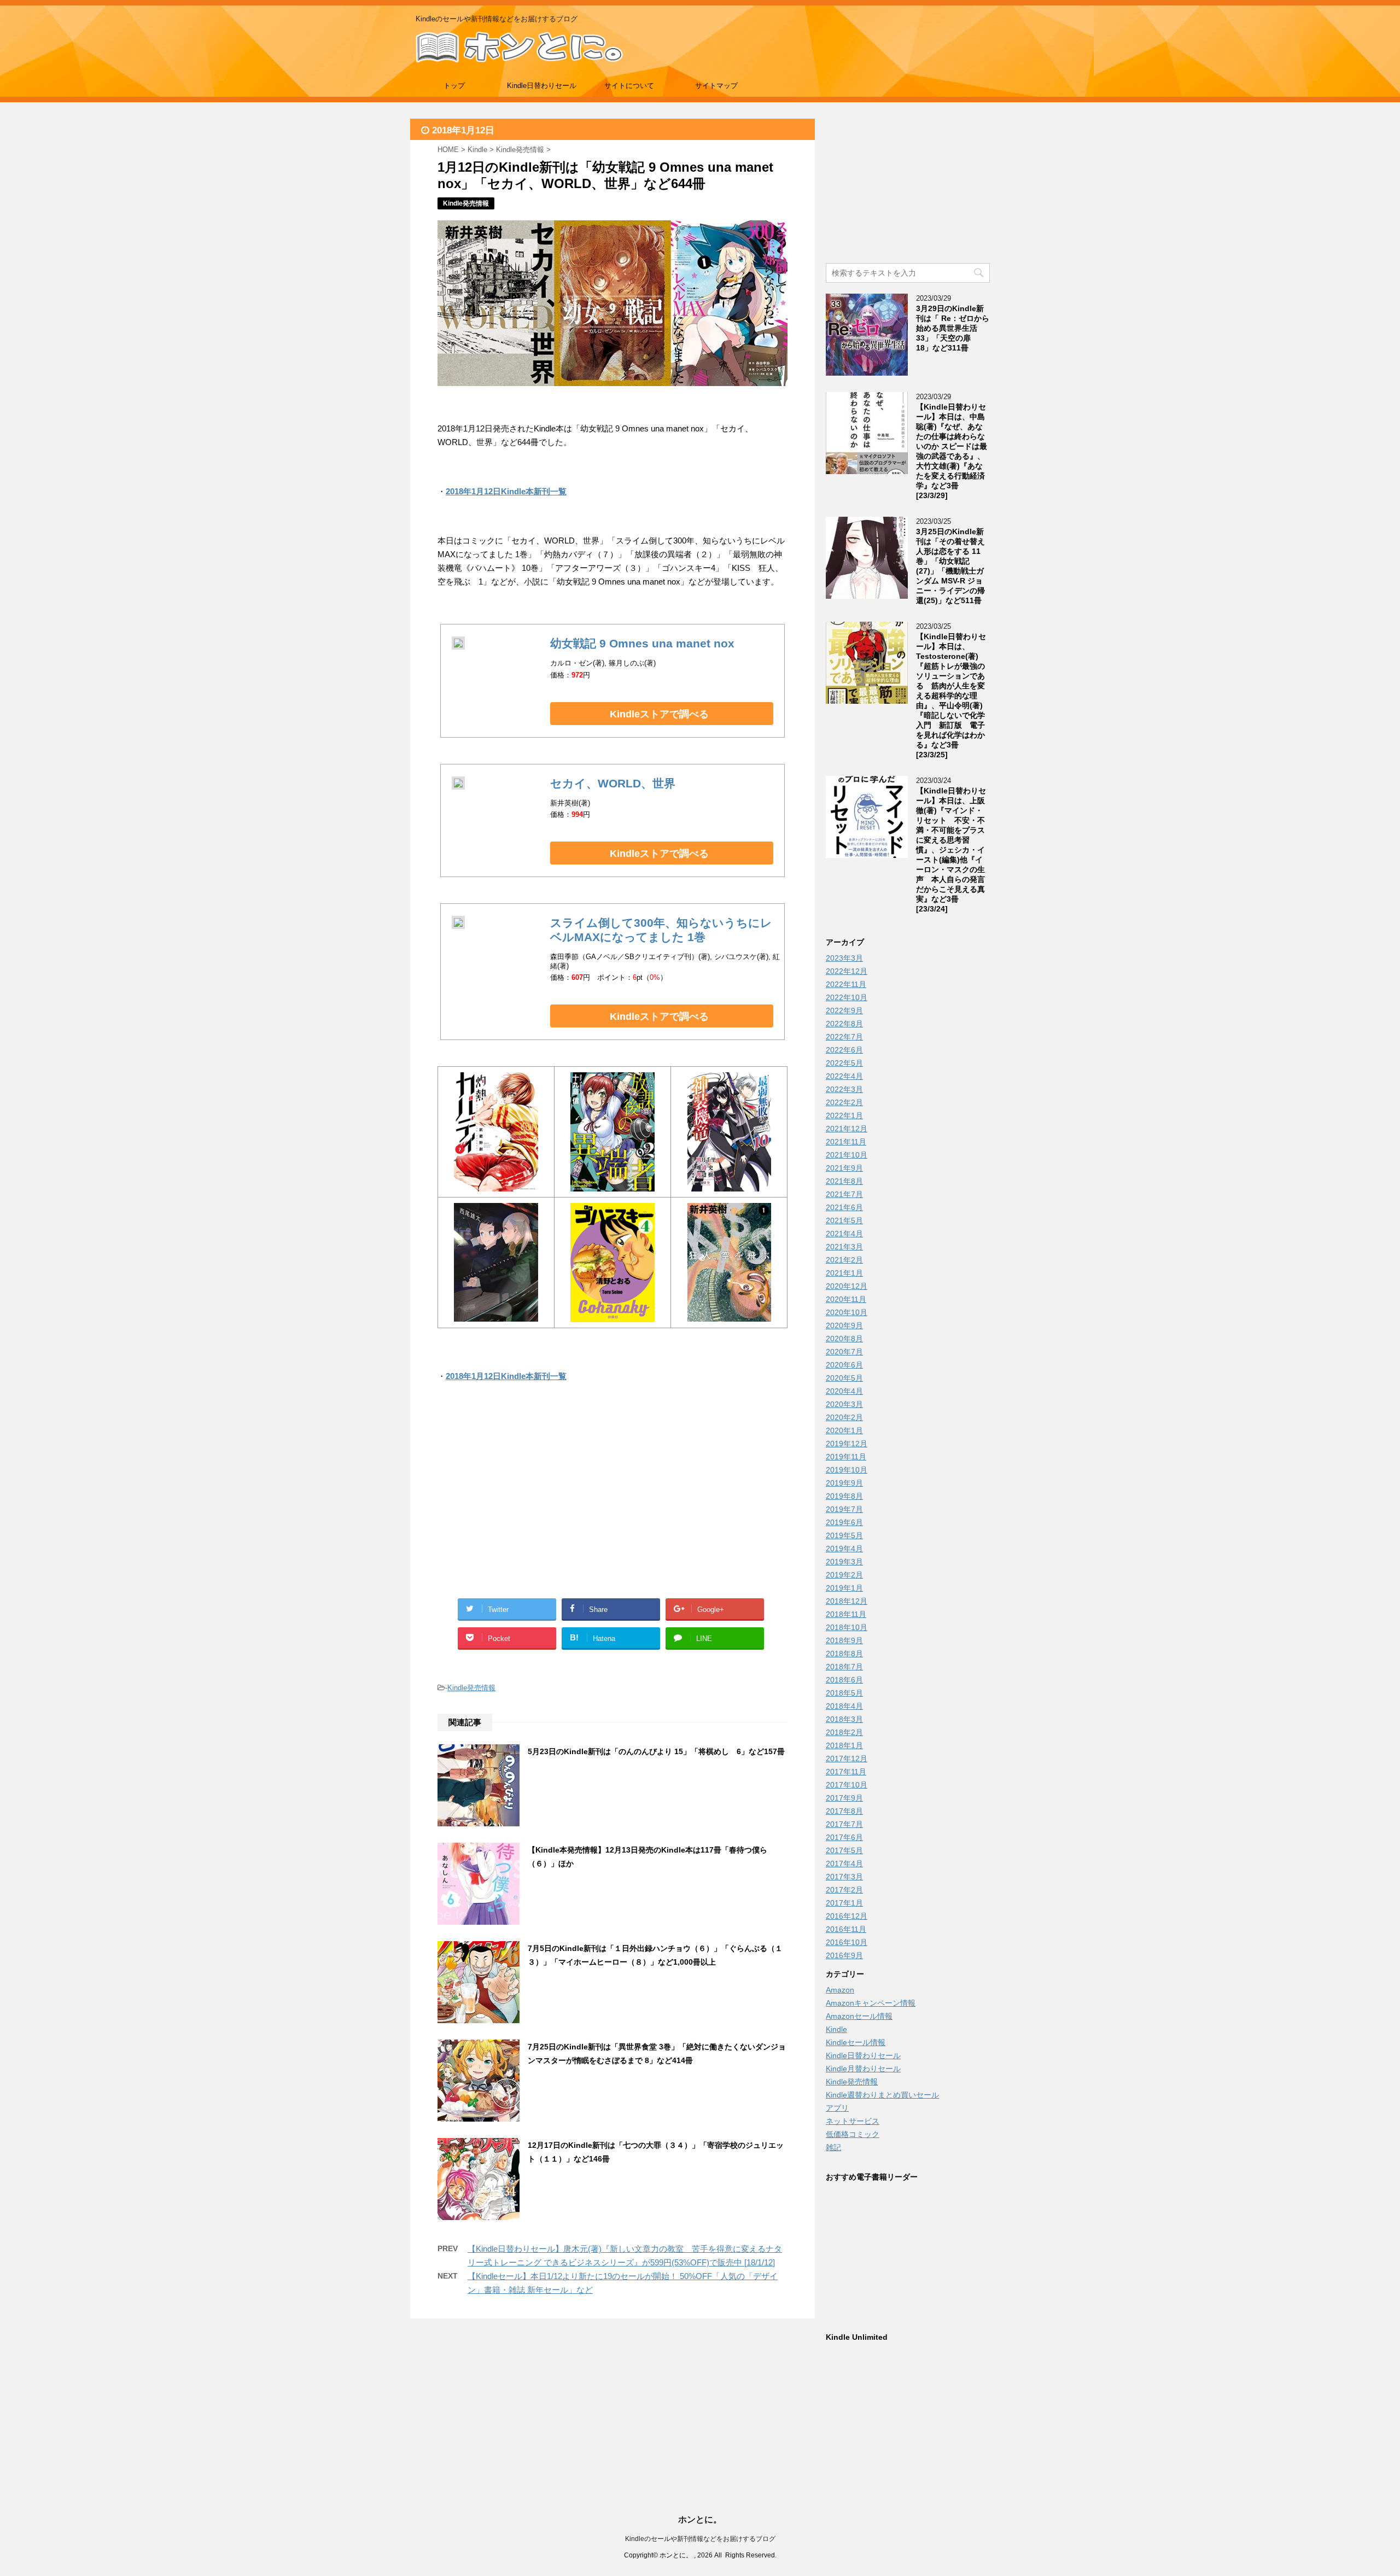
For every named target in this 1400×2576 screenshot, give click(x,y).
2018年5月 (844, 1693)
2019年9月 (844, 1483)
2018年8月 (844, 1654)
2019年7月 (844, 1509)
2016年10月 (847, 1942)
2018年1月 (844, 1745)
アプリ (837, 2108)
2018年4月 (844, 1706)
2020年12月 (847, 1286)
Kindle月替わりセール (863, 2069)
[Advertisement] (525, 1503)
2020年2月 (844, 1417)
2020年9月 (844, 1325)
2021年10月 (847, 1155)
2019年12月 (847, 1444)
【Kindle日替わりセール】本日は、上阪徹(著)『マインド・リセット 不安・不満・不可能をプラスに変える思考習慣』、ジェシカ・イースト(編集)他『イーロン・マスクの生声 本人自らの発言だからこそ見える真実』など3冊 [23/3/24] (951, 850)
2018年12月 (847, 1601)
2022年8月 (844, 1024)
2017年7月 (844, 1824)
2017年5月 (844, 1850)
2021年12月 (847, 1129)
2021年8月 (844, 1181)
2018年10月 (847, 1627)
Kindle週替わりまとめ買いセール (882, 2095)
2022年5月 (844, 1063)
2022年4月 (844, 1076)
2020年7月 (844, 1352)
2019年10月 (847, 1470)
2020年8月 (844, 1339)
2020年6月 (844, 1365)
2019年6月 (844, 1522)
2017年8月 (844, 1811)
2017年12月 (847, 1759)
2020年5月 (844, 1378)
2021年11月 (846, 1142)
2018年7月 (844, 1667)
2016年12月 (847, 1916)
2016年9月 (844, 1955)
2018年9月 (844, 1640)
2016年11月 (846, 1929)
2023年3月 (844, 958)
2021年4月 (844, 1234)
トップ (454, 86)
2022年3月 (844, 1089)
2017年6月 (844, 1837)
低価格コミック (853, 2134)
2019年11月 (846, 1457)
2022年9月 (844, 1010)
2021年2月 (844, 1260)
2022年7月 (844, 1037)
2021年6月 (844, 1207)
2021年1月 (844, 1273)
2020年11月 (846, 1299)
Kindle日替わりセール (542, 86)
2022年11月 (846, 984)
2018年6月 (844, 1680)
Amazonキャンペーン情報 (871, 2003)
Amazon (840, 1990)
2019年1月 (844, 1588)
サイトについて (629, 86)
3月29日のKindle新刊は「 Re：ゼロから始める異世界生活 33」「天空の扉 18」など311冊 (953, 328)
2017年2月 (844, 1890)
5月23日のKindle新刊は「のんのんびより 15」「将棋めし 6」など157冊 (656, 1751)
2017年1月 (844, 1903)
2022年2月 (844, 1102)
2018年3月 (844, 1719)
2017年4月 (844, 1864)
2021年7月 (844, 1194)
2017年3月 (844, 1877)
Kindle (836, 2029)
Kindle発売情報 (471, 1688)
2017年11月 (846, 1772)
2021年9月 (844, 1168)
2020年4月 (844, 1391)
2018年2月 (844, 1732)
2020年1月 (844, 1430)
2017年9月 (844, 1798)
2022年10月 (847, 997)
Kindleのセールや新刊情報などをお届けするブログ (700, 2539)
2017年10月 (847, 1785)
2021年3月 (844, 1247)
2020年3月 (844, 1404)
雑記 (833, 2147)
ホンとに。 (700, 2519)
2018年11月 (846, 1614)
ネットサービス (853, 2121)
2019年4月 (844, 1549)
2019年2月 (844, 1575)
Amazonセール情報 (859, 2016)
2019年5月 (844, 1535)
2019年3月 (844, 1562)
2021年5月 (844, 1220)
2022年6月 (844, 1050)
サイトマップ (716, 86)
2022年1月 (844, 1115)
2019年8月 (844, 1496)
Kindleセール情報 (856, 2042)
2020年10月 (847, 1312)
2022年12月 (847, 971)
